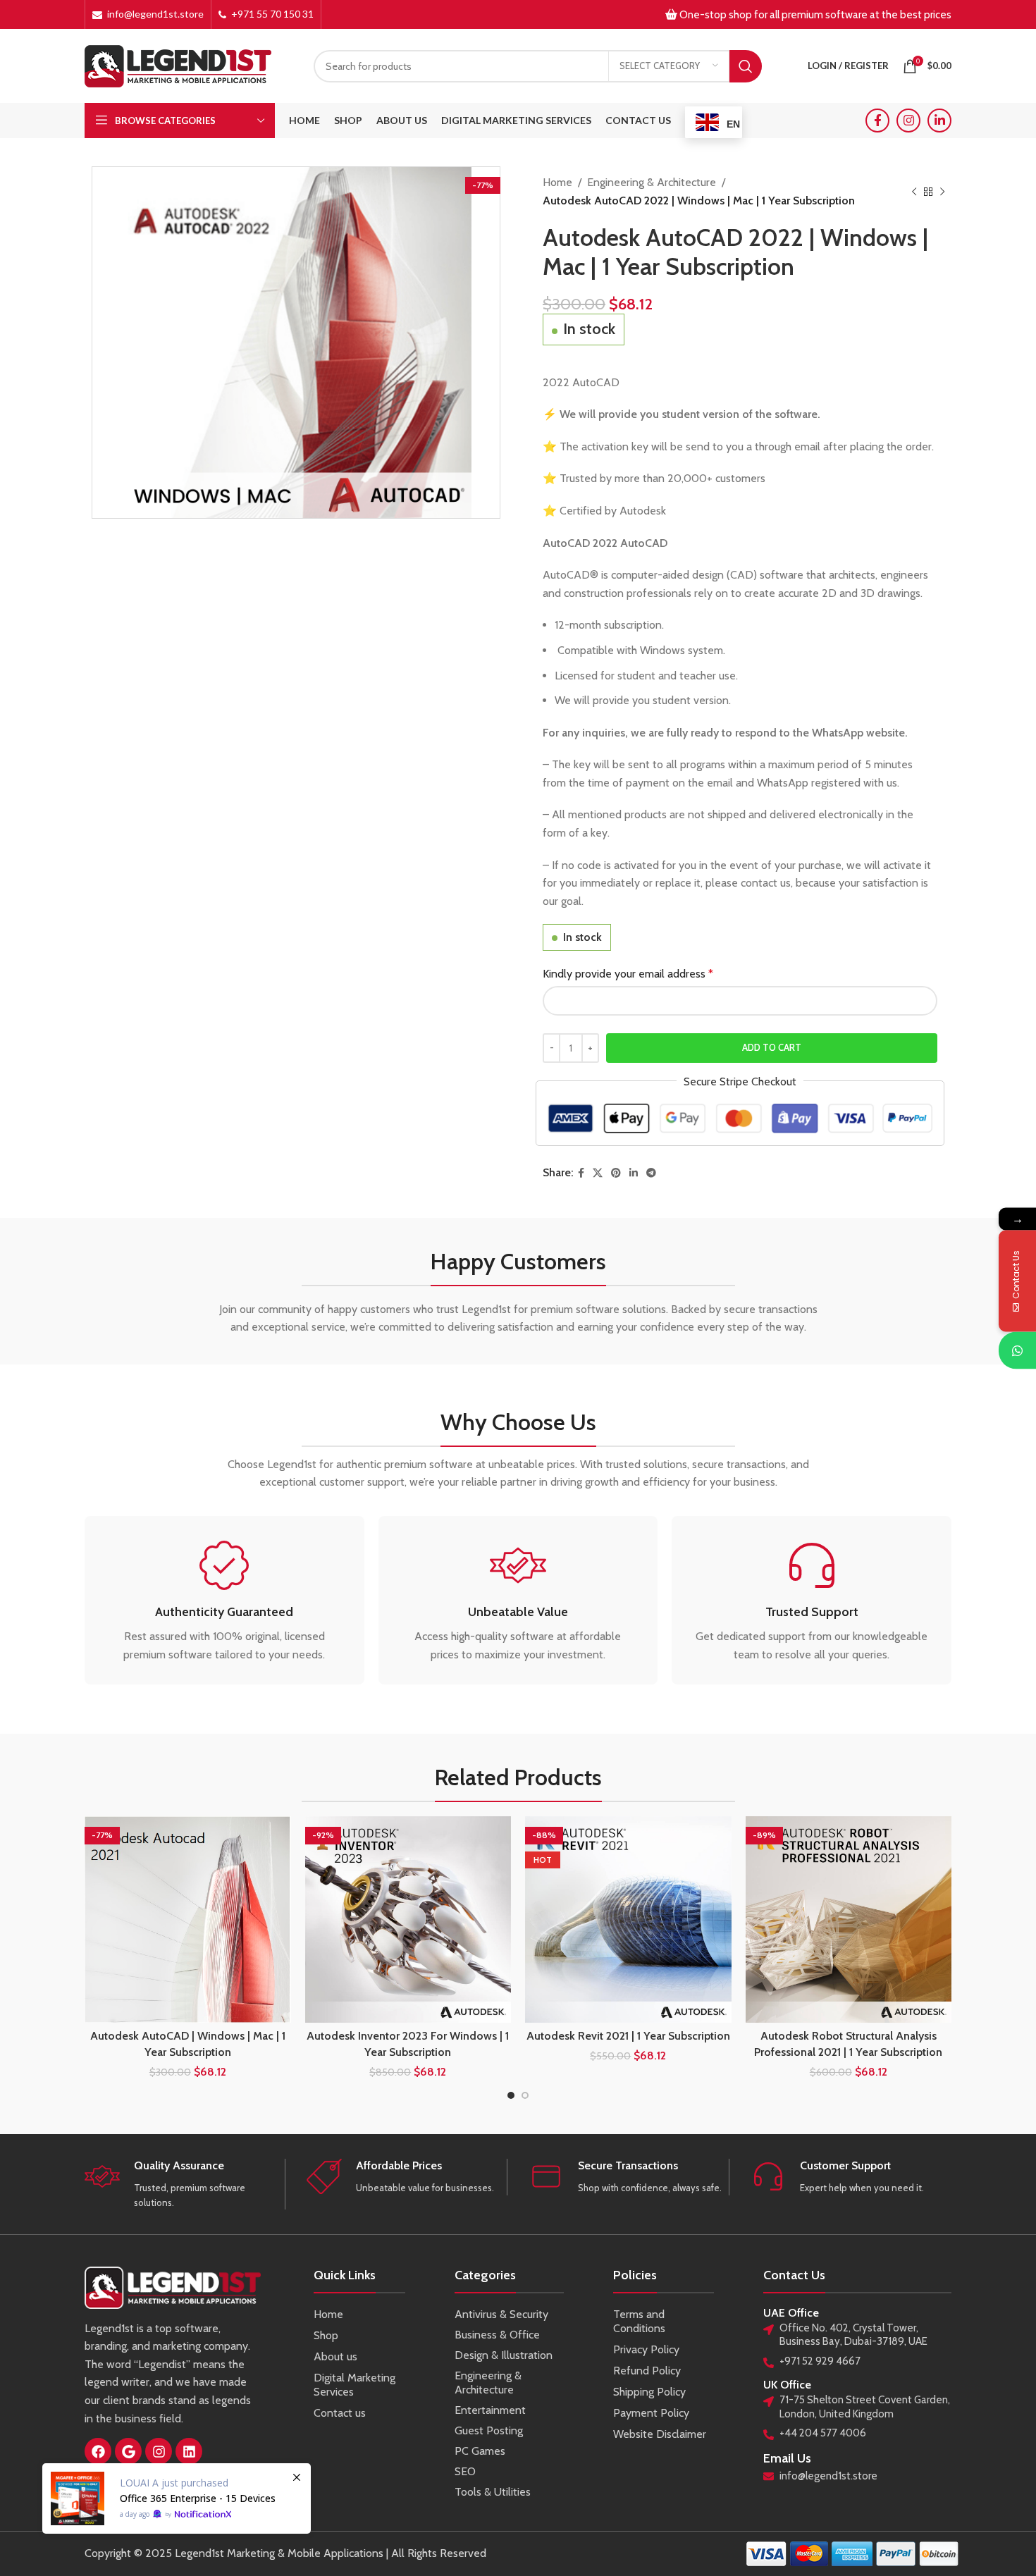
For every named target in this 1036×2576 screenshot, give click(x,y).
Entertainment (490, 2410)
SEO (465, 2471)
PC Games (480, 2451)
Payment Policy (651, 2413)
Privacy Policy (646, 2349)
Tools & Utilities (493, 2492)
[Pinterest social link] (616, 1173)
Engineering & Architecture (652, 182)
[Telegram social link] (651, 1173)
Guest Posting (489, 2430)
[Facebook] (98, 2451)
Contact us (340, 2413)
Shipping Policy (649, 2392)
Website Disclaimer (660, 2434)
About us (335, 2356)
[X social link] (598, 1173)
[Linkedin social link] (939, 121)
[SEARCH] (746, 66)
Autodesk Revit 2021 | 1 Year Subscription (628, 2036)
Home (557, 182)
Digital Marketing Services (354, 2385)
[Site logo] (178, 64)
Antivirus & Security (501, 2314)
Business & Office (497, 2335)
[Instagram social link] (908, 121)
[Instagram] (159, 2451)
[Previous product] (914, 192)
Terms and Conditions (639, 2321)
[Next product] (942, 192)
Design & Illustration (504, 2355)
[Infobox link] (224, 1601)
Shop (326, 2335)
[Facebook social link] (877, 121)
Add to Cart (772, 1047)
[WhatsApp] (1017, 1350)
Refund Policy (647, 2371)
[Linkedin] (189, 2451)
